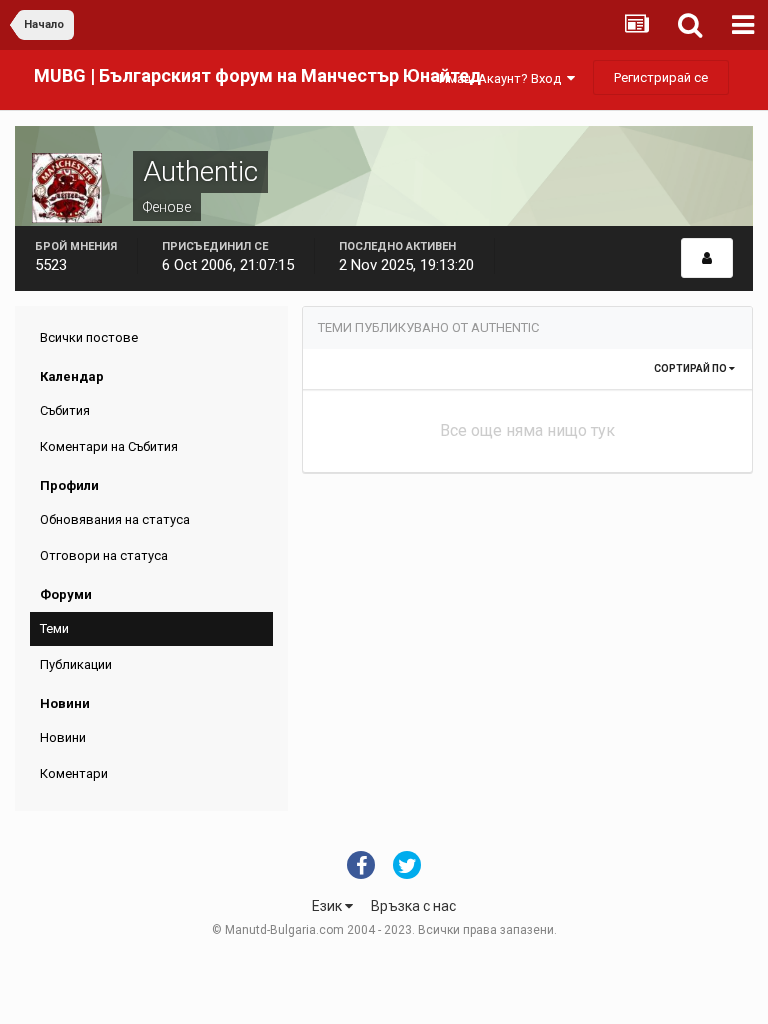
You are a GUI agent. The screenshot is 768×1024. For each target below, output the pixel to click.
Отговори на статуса (104, 555)
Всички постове (89, 337)
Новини (63, 737)
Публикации (76, 664)
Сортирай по (691, 368)
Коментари (74, 773)
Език (328, 906)
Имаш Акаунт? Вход (503, 78)
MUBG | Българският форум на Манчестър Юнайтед (257, 75)
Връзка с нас (413, 906)
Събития (65, 410)
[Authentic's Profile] (707, 258)
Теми (54, 628)
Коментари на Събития (109, 446)
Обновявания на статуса (115, 519)
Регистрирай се (661, 77)
